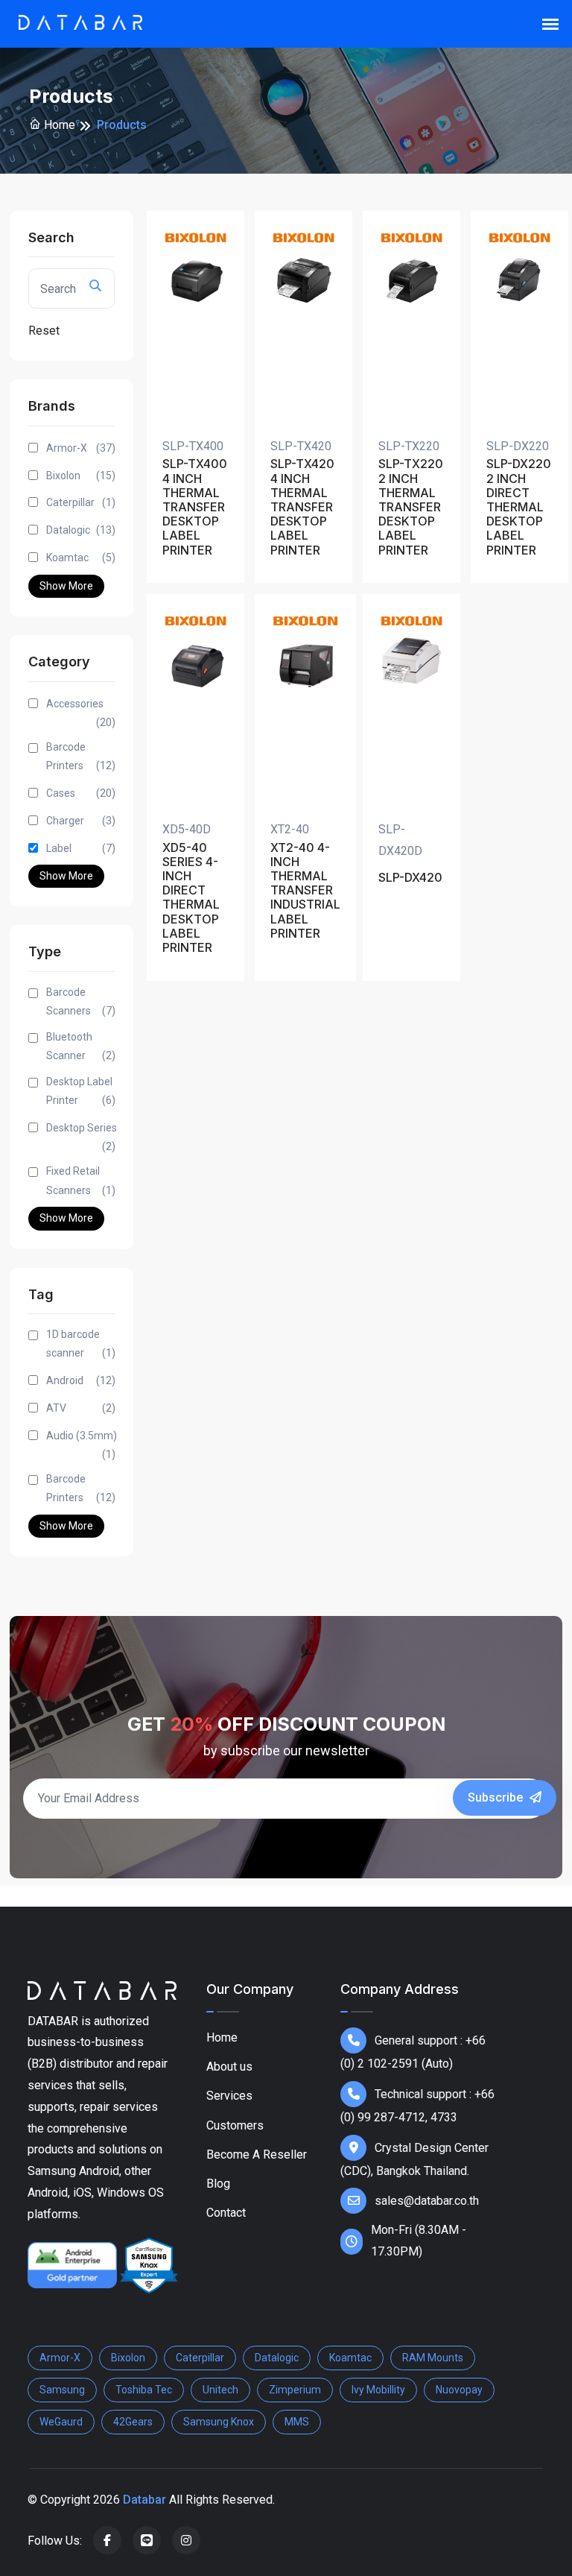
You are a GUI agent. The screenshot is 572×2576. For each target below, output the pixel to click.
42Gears (133, 2422)
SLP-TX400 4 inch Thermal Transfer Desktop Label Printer (195, 507)
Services (229, 2096)
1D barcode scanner (81, 1344)
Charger (81, 821)
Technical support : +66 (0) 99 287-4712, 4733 (417, 2106)
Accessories (81, 713)
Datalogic (81, 530)
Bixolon (81, 476)
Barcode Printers (81, 756)
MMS (297, 2422)
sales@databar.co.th (427, 2201)
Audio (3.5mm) (82, 1445)
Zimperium (295, 2390)
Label (81, 848)
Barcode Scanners (81, 1001)
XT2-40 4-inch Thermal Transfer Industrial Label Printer (305, 891)
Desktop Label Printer (81, 1091)
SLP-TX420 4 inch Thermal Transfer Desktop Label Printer (302, 507)
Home (58, 125)
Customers (235, 2125)
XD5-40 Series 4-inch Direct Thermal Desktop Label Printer (191, 898)
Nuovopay (459, 2390)
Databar (144, 2500)
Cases (81, 793)
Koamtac (81, 558)
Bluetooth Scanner (81, 1046)
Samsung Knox (219, 2422)
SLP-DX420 (410, 878)
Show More (66, 586)
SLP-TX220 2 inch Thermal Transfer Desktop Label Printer (411, 507)
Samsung (62, 2390)
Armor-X (81, 448)
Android (81, 1380)
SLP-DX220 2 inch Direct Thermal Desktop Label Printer (519, 507)
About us (229, 2067)
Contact (226, 2213)
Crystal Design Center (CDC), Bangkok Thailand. (414, 2159)
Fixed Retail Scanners (81, 1180)
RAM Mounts (433, 2358)
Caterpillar (81, 502)
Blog (218, 2184)
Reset (44, 331)
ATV (81, 1408)
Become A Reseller (257, 2154)
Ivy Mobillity (378, 2390)
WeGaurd (61, 2422)
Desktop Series (82, 1137)
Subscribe (497, 1797)
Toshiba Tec (144, 2390)
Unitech (220, 2390)
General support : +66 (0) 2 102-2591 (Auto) (413, 2052)
